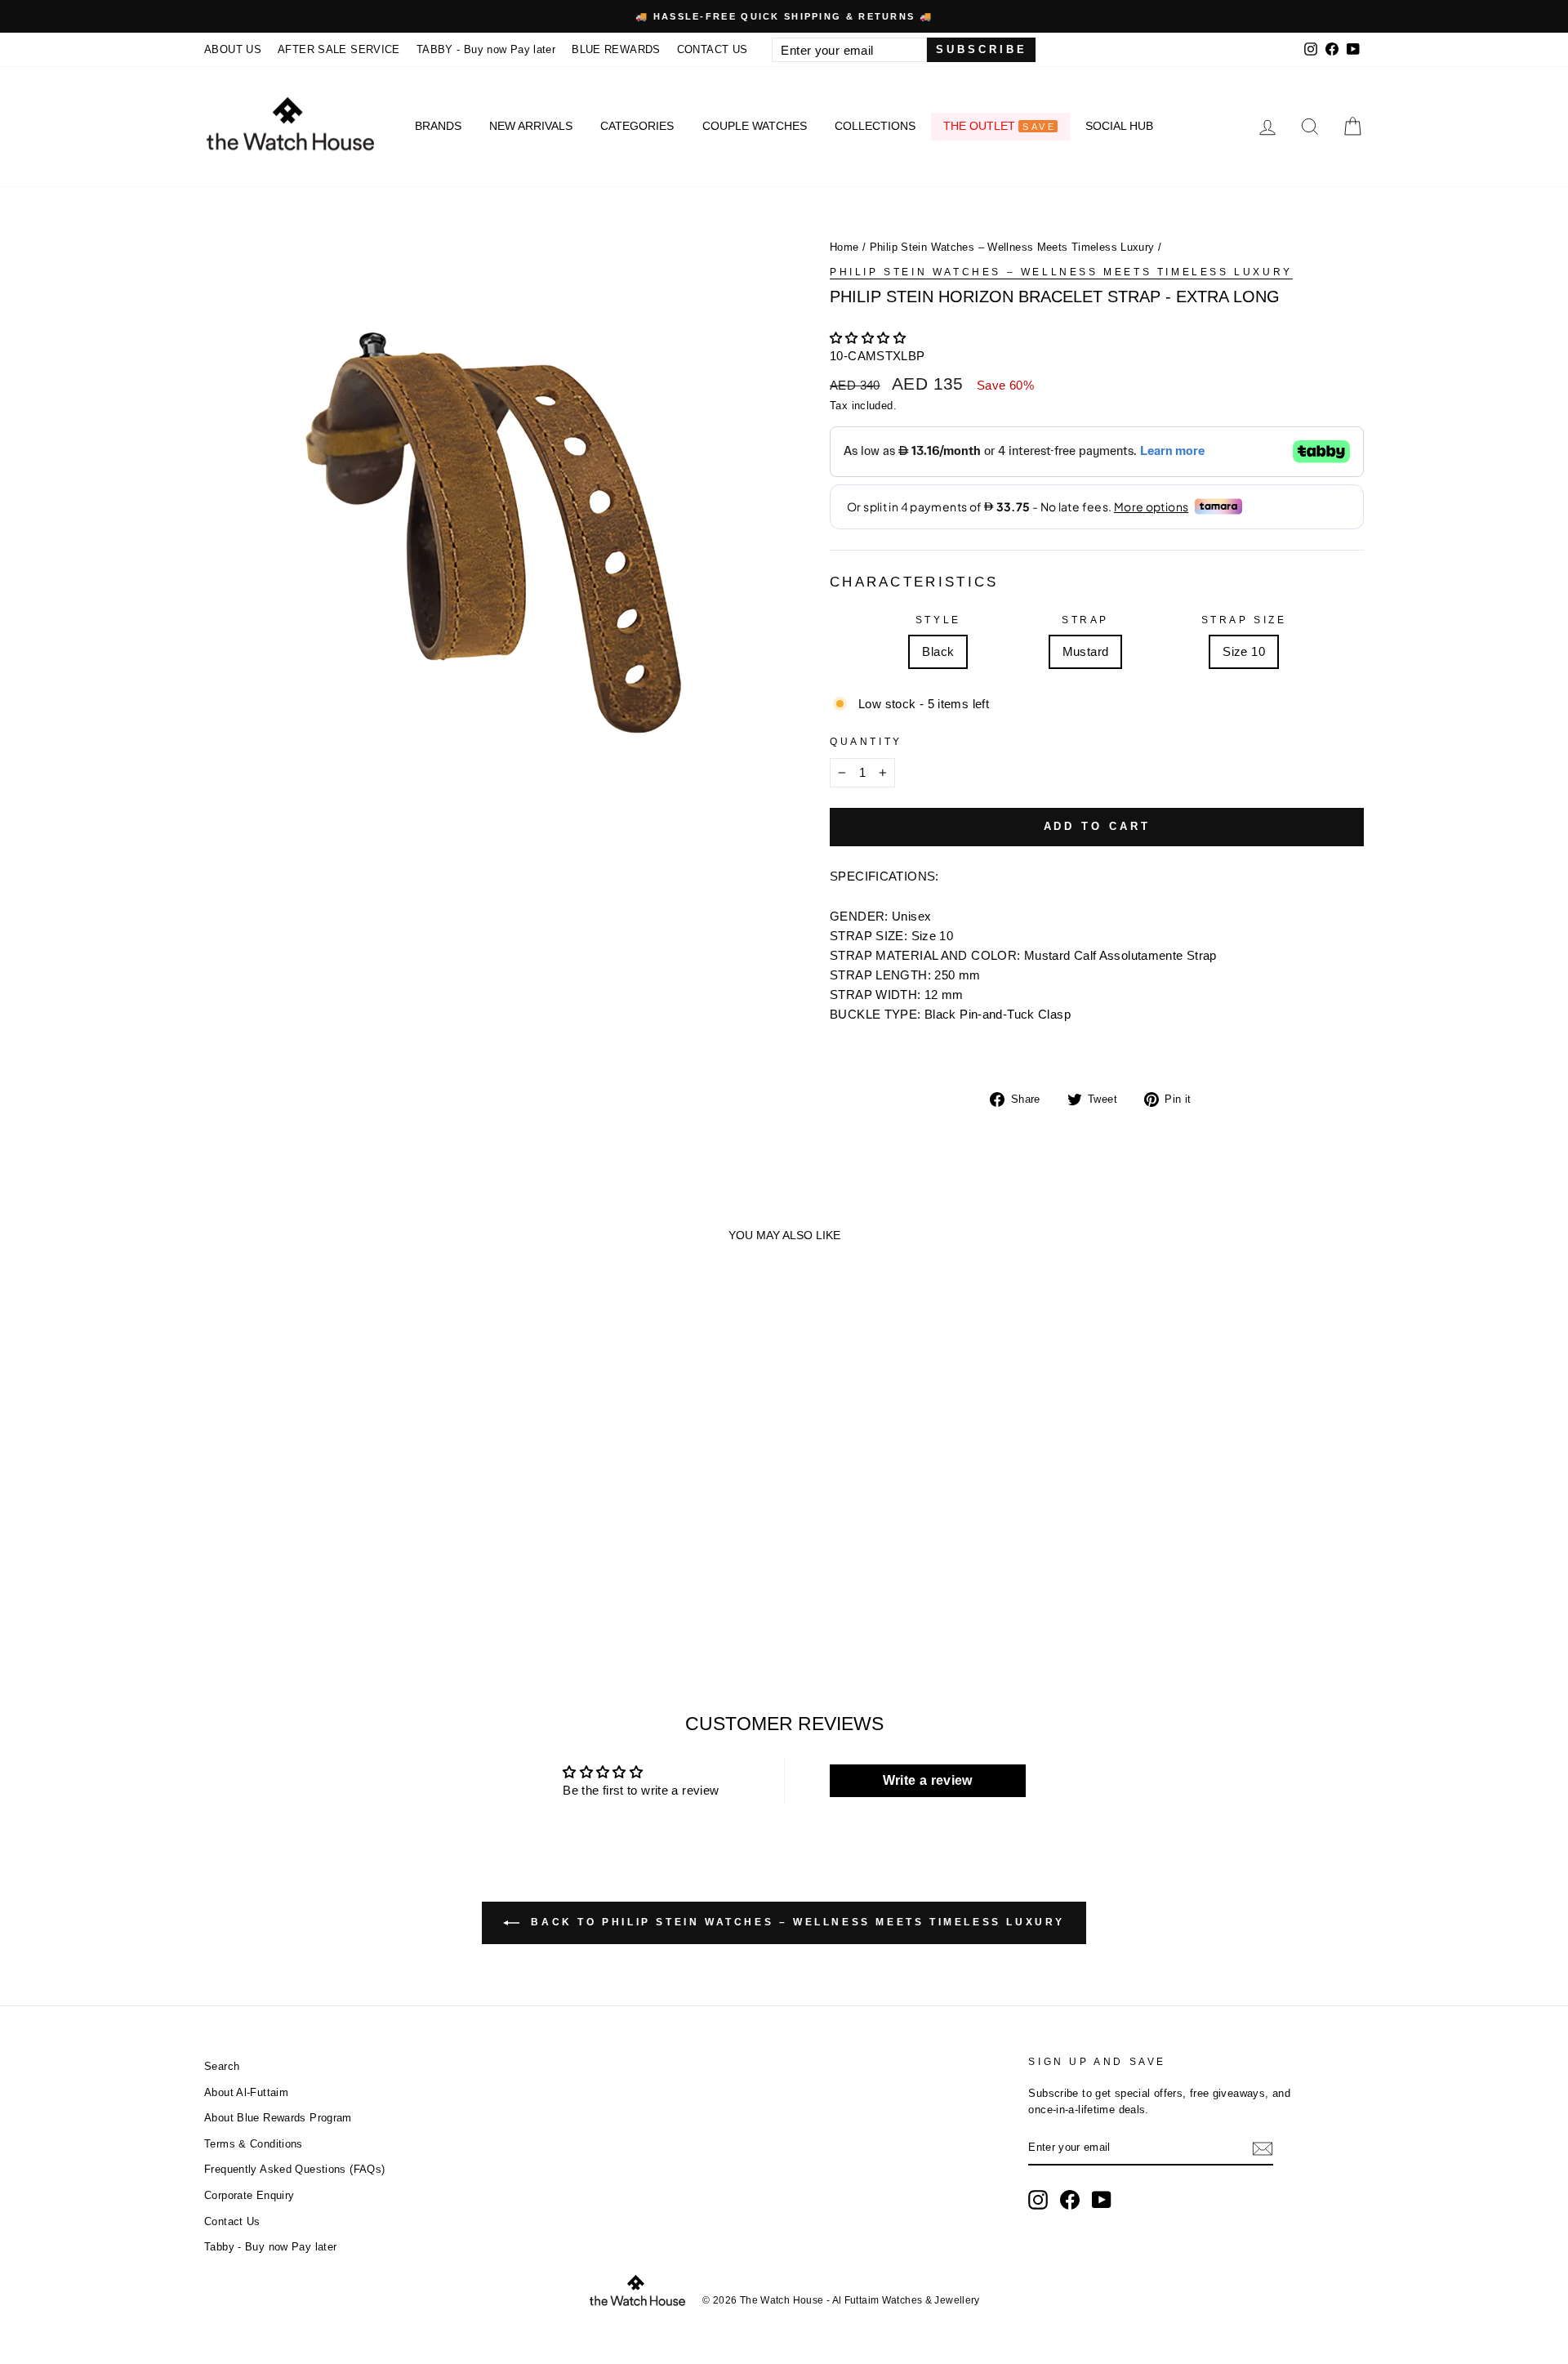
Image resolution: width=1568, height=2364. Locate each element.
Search (222, 2066)
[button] (868, 338)
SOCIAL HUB (1119, 126)
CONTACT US (713, 49)
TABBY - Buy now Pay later (486, 49)
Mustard (1086, 651)
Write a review (928, 1780)
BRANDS (438, 126)
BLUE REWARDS (616, 49)
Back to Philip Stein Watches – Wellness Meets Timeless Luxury (795, 1922)
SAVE (1039, 127)
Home (844, 247)
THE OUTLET (999, 126)
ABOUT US (233, 49)
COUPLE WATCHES (755, 126)
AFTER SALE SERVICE (339, 49)
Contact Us (232, 2221)
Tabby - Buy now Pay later (270, 2247)
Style (938, 620)
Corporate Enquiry (249, 2195)
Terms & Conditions (254, 2144)
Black (938, 651)
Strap (1085, 620)
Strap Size (1244, 620)
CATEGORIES (637, 126)
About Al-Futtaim (246, 2092)
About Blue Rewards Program (278, 2118)
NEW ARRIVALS (531, 126)
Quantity (866, 742)
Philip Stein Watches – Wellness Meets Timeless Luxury (1012, 247)
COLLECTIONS (875, 126)
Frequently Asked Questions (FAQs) (294, 2169)
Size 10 (1244, 651)
